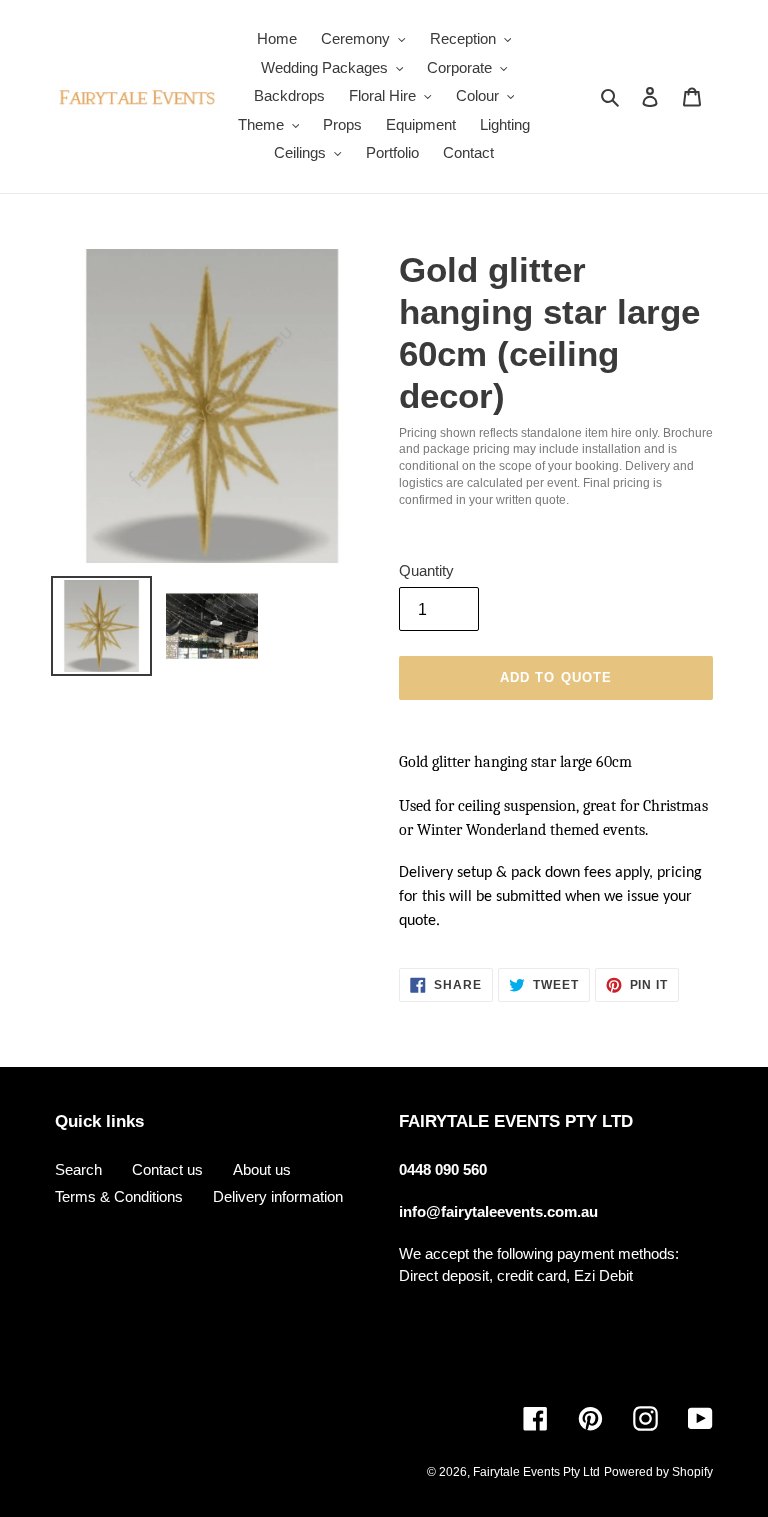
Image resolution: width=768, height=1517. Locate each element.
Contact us (167, 1169)
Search (78, 1169)
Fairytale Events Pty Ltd (536, 1472)
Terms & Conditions (119, 1196)
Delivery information (278, 1196)
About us (262, 1169)
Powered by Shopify (658, 1472)
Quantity (426, 570)
